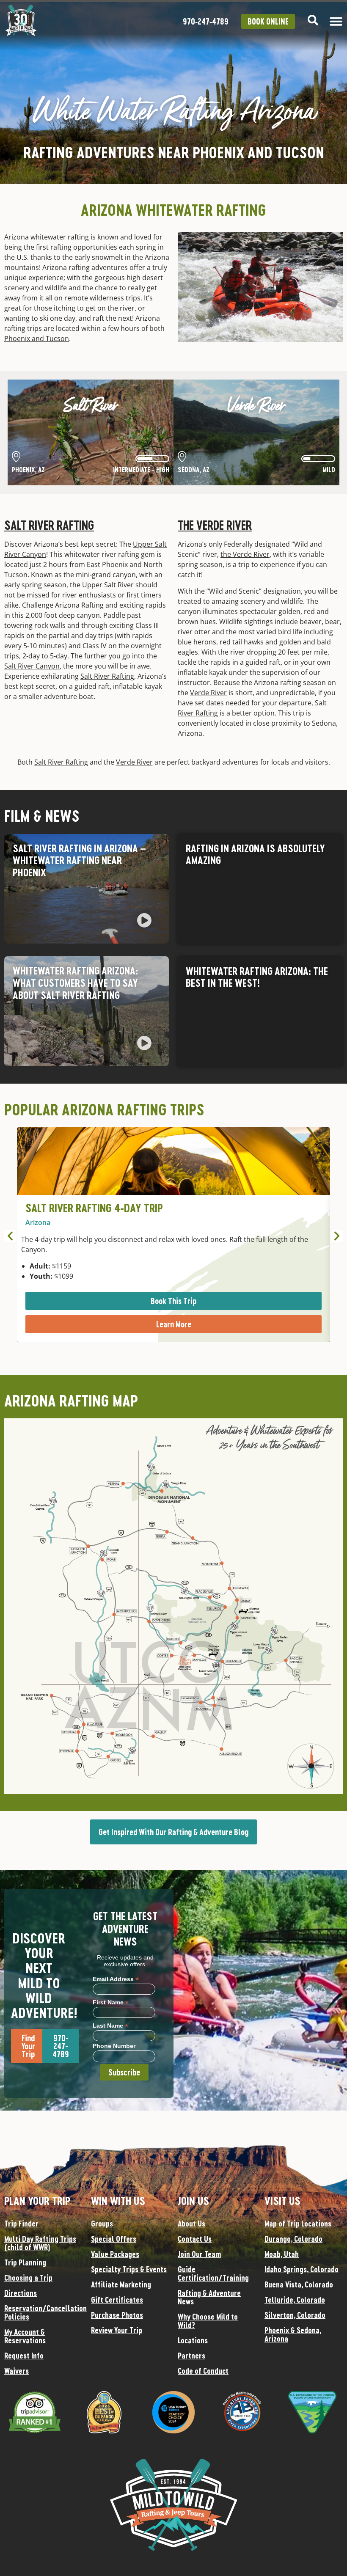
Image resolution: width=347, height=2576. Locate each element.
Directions (21, 2293)
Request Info (24, 2356)
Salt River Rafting (49, 525)
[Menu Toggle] (336, 21)
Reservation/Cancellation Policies (43, 2312)
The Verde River (215, 525)
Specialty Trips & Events (129, 2269)
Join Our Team (199, 2254)
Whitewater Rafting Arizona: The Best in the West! (257, 977)
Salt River (91, 406)
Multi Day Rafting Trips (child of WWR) (40, 2243)
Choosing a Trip (28, 2278)
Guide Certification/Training (213, 2273)
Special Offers (114, 2239)
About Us (191, 2224)
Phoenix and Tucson (37, 339)
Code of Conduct (203, 2371)
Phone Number (114, 2046)
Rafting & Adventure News (209, 2297)
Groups (102, 2224)
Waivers (17, 2371)
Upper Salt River (108, 585)
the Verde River (245, 554)
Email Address (116, 1979)
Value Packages (115, 2254)
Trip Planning (25, 2262)
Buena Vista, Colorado (299, 2284)
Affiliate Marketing (121, 2284)
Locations (193, 2340)
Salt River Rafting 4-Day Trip (94, 1208)
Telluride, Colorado (295, 2300)
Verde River (256, 406)
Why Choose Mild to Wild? (208, 2321)
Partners (191, 2356)
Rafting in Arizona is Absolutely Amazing (255, 854)
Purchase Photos (117, 2315)
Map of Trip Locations (298, 2224)
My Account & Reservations (25, 2336)
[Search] (313, 20)
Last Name (110, 2025)
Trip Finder (21, 2224)
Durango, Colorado (293, 2239)
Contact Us (195, 2239)
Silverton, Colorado (295, 2315)
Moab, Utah (282, 2254)
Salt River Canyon (32, 666)
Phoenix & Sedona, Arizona (293, 2334)
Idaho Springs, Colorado (302, 2269)
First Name (111, 2002)
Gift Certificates (117, 2300)
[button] (144, 922)
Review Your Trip (117, 2330)
